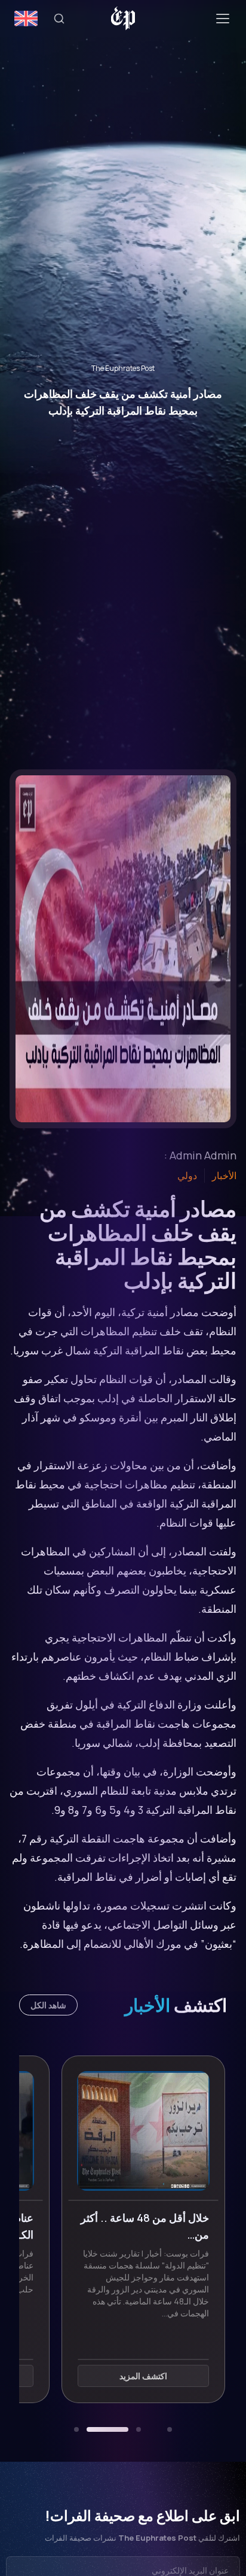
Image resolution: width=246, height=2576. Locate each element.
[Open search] (59, 19)
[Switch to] (26, 19)
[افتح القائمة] (223, 19)
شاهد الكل (48, 2005)
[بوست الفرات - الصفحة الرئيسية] (123, 19)
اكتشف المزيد (122, 2376)
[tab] (170, 2429)
